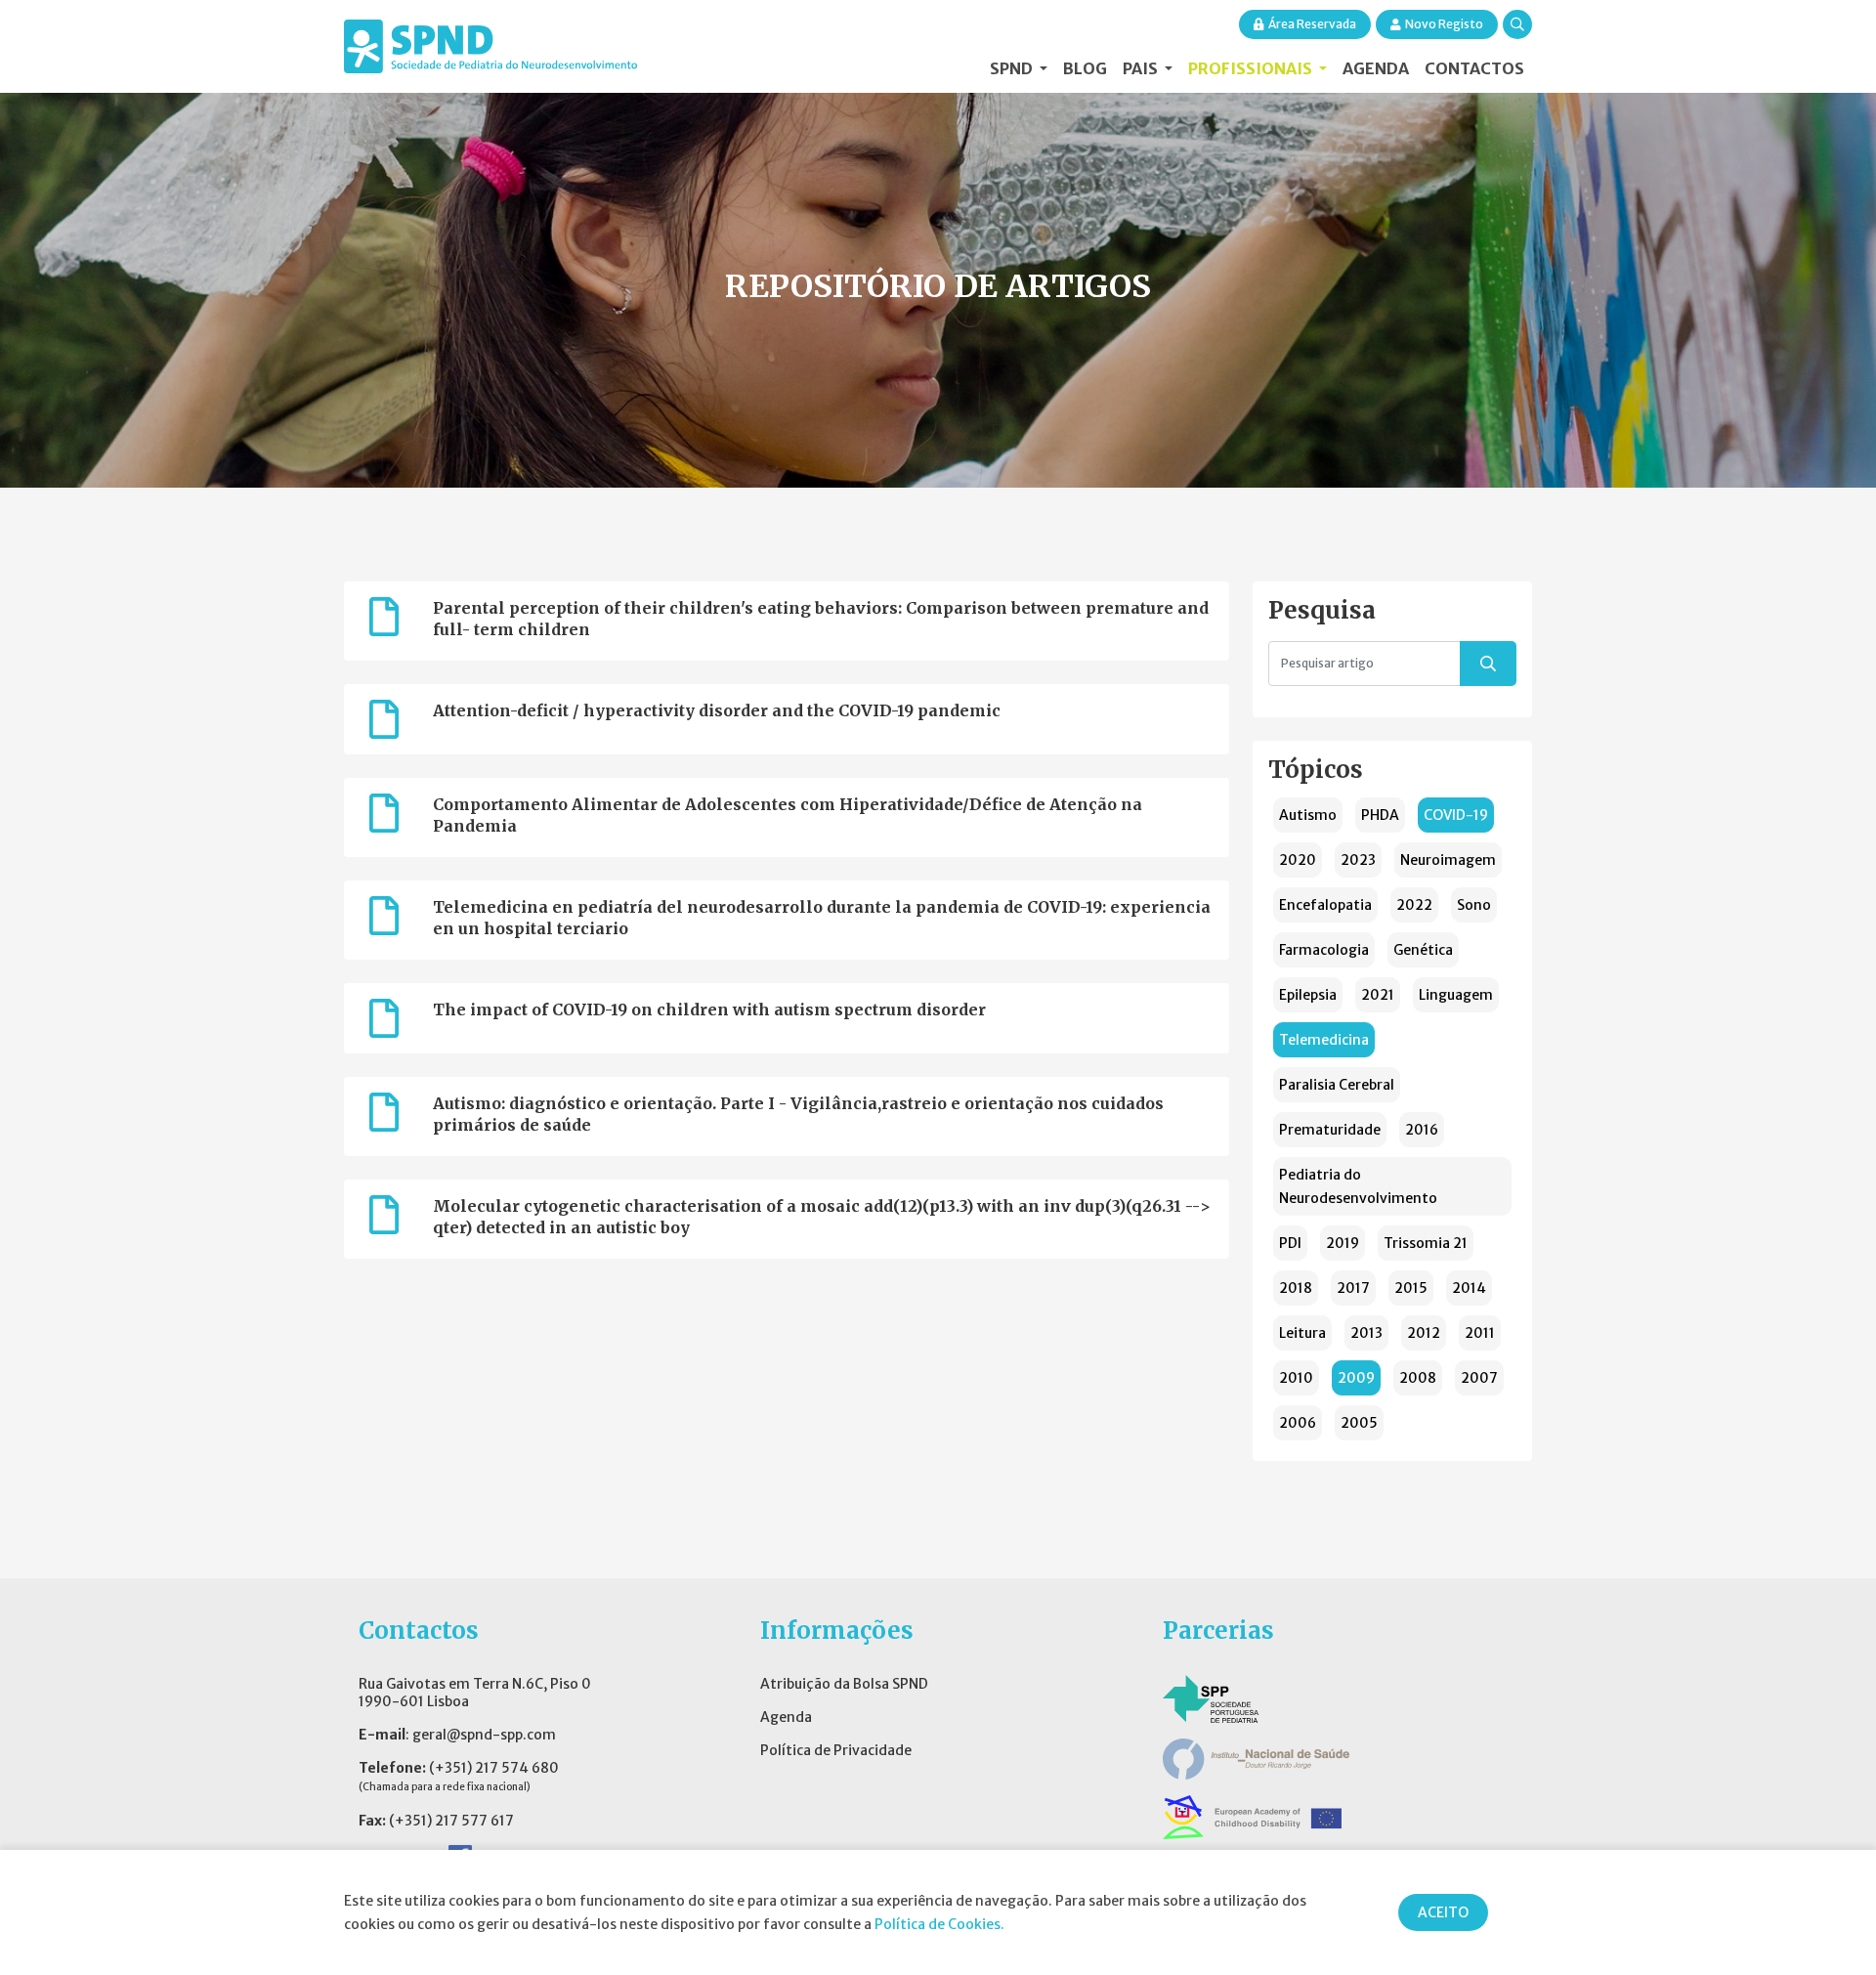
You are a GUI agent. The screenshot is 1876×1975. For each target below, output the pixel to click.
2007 (1479, 1378)
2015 (1411, 1288)
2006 (1298, 1423)
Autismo (1308, 815)
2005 (1359, 1423)
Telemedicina (1324, 1040)
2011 (1480, 1333)
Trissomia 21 (1426, 1243)
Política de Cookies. (939, 1924)
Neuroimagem (1448, 860)
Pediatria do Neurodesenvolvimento (1358, 1186)
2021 (1378, 995)
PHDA (1380, 815)
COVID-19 (1456, 815)
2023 (1358, 860)
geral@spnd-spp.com (484, 1735)
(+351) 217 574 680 (494, 1768)
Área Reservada (1312, 24)
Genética (1423, 950)
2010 (1296, 1378)
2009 (1356, 1378)
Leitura (1302, 1333)
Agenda (1376, 68)
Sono (1474, 905)
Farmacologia (1324, 950)
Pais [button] (1142, 68)
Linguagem (1456, 995)
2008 (1418, 1378)
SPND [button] (1013, 68)
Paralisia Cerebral (1337, 1085)
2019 (1343, 1243)
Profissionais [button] (1252, 68)
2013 (1366, 1333)
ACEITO (1443, 1912)
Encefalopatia (1325, 905)
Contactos (1474, 68)
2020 (1298, 860)
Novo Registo (1444, 24)
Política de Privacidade (836, 1750)
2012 (1424, 1333)
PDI (1290, 1243)
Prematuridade (1330, 1130)
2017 (1353, 1288)
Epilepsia (1308, 995)
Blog (1085, 68)
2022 (1414, 905)
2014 (1469, 1288)
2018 (1296, 1288)
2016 (1422, 1130)
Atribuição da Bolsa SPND (844, 1684)
